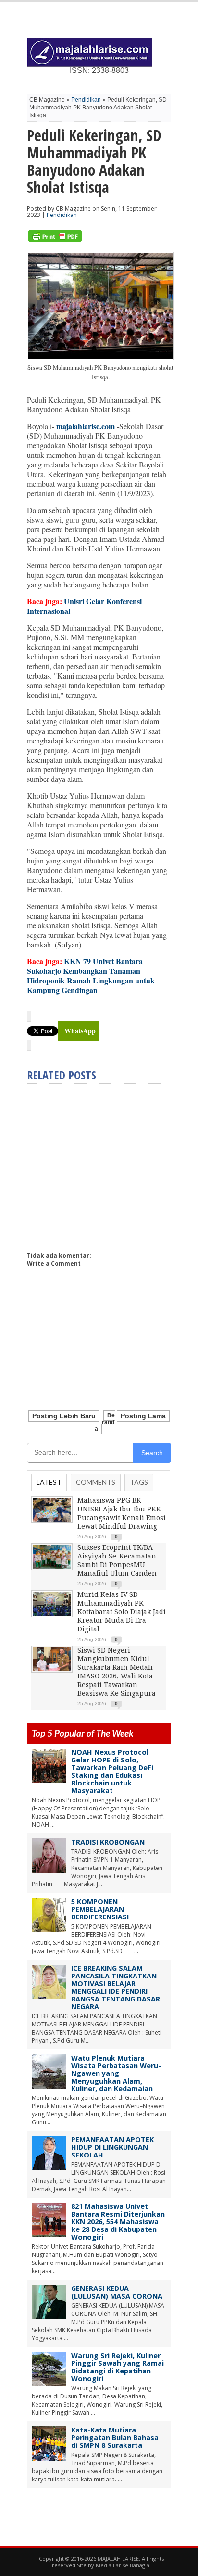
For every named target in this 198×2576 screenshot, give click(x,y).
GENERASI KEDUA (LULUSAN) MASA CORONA (117, 2292)
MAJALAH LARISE (118, 2558)
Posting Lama (143, 1416)
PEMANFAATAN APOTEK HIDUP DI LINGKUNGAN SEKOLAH (112, 2147)
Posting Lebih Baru (64, 1416)
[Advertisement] (108, 1163)
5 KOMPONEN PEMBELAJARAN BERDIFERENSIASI (100, 1909)
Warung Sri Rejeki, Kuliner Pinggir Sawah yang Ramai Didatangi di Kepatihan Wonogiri (118, 2367)
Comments (96, 1482)
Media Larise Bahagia (123, 2565)
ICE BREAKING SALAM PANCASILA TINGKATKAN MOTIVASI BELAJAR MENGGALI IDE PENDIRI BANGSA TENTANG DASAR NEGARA (116, 1987)
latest (49, 1482)
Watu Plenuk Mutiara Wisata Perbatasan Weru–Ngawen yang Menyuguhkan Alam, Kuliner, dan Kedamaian (117, 2073)
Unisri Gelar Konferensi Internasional (84, 606)
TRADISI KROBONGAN (108, 1842)
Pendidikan (86, 100)
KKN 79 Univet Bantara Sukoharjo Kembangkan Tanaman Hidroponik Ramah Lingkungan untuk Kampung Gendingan (91, 976)
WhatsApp (80, 1031)
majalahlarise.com (86, 426)
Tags (139, 1482)
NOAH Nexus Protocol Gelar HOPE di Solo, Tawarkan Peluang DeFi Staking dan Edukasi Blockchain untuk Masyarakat (112, 1771)
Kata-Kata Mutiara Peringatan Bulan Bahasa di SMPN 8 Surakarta (115, 2438)
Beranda (105, 1422)
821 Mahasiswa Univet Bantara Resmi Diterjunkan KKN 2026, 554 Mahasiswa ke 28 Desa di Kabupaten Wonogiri (118, 2222)
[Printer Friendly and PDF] (55, 240)
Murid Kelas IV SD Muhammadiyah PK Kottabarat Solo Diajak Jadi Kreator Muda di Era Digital (122, 1612)
